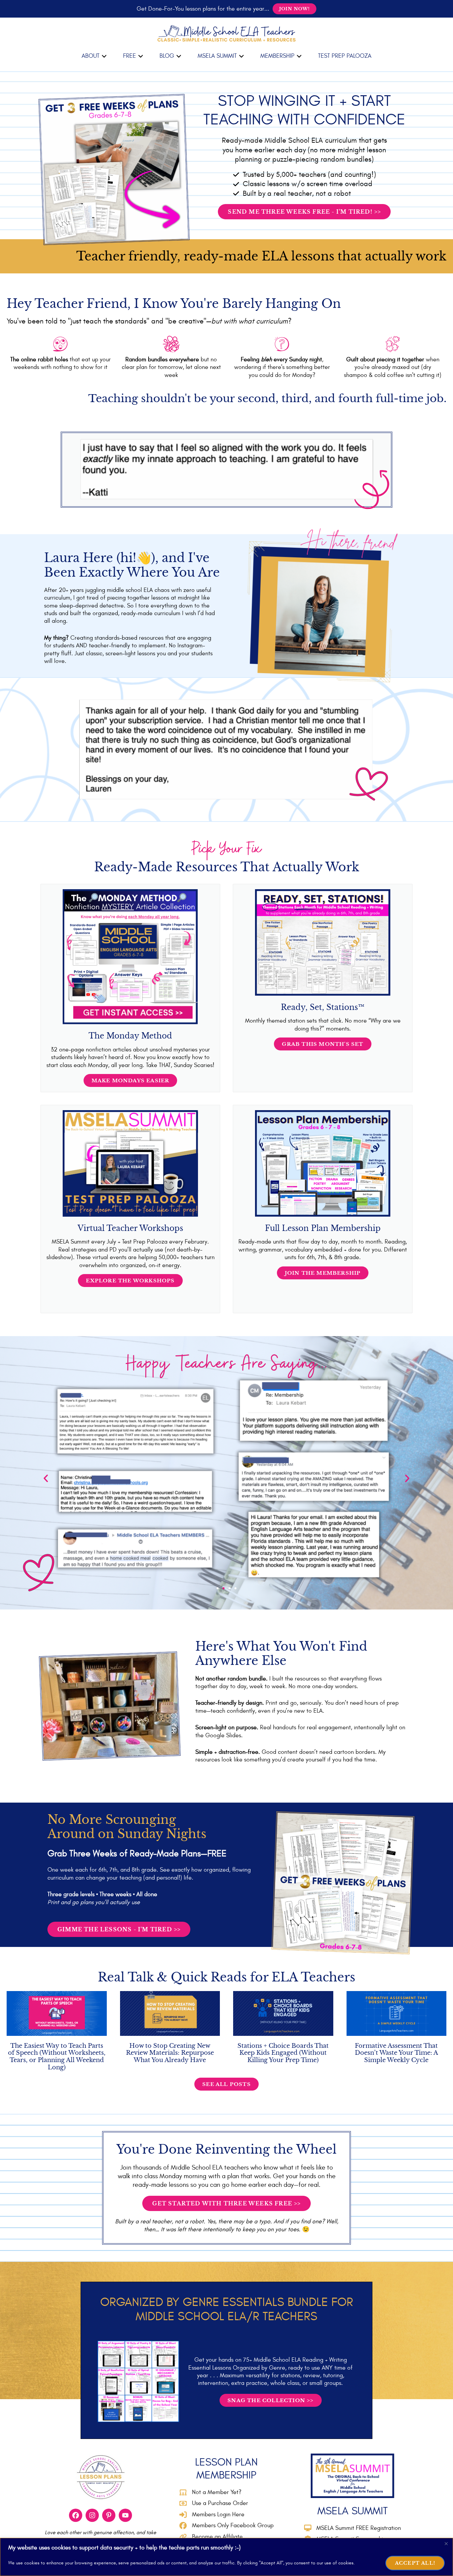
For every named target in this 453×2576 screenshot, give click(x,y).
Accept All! (415, 2563)
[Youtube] (125, 2515)
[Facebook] (76, 2515)
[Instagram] (92, 2515)
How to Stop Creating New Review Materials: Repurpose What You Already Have (170, 2053)
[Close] (446, 2543)
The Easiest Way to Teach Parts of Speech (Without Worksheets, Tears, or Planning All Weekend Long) (57, 2057)
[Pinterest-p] (109, 2515)
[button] (94, 56)
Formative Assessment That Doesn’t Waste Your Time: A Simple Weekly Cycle (396, 2053)
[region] (227, 2557)
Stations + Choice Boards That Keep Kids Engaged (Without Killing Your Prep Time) (283, 2053)
